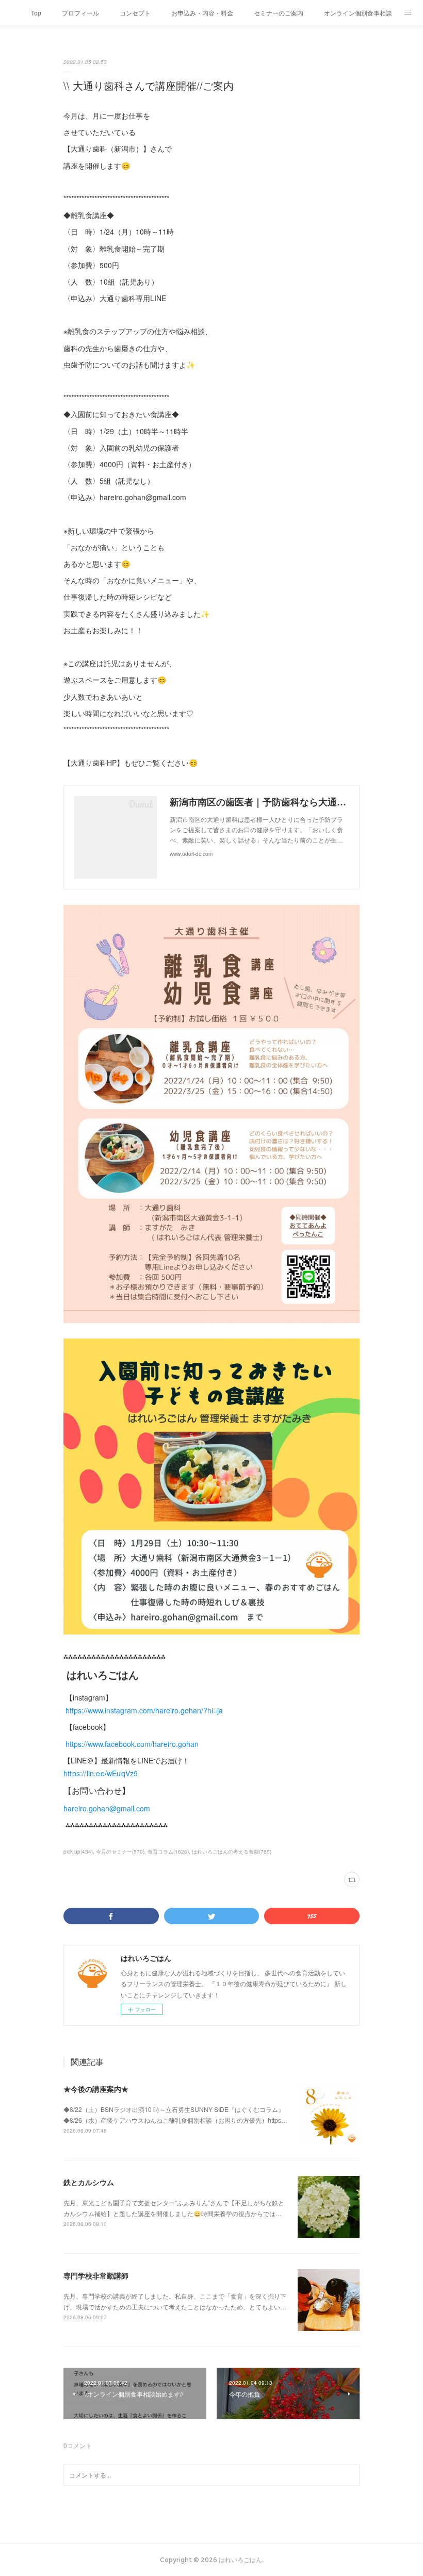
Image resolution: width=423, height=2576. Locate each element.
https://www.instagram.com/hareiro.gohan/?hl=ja (144, 1710)
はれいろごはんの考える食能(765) (232, 1852)
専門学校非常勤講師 (96, 2275)
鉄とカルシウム (89, 2182)
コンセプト (135, 13)
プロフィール (80, 13)
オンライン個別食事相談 (358, 13)
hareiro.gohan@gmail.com (107, 1808)
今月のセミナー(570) (120, 1852)
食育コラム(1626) (168, 1852)
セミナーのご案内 (279, 13)
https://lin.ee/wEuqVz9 (101, 1773)
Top (36, 13)
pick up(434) (78, 1852)
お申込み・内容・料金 (202, 13)
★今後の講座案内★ (96, 2089)
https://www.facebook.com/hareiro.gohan (133, 1744)
